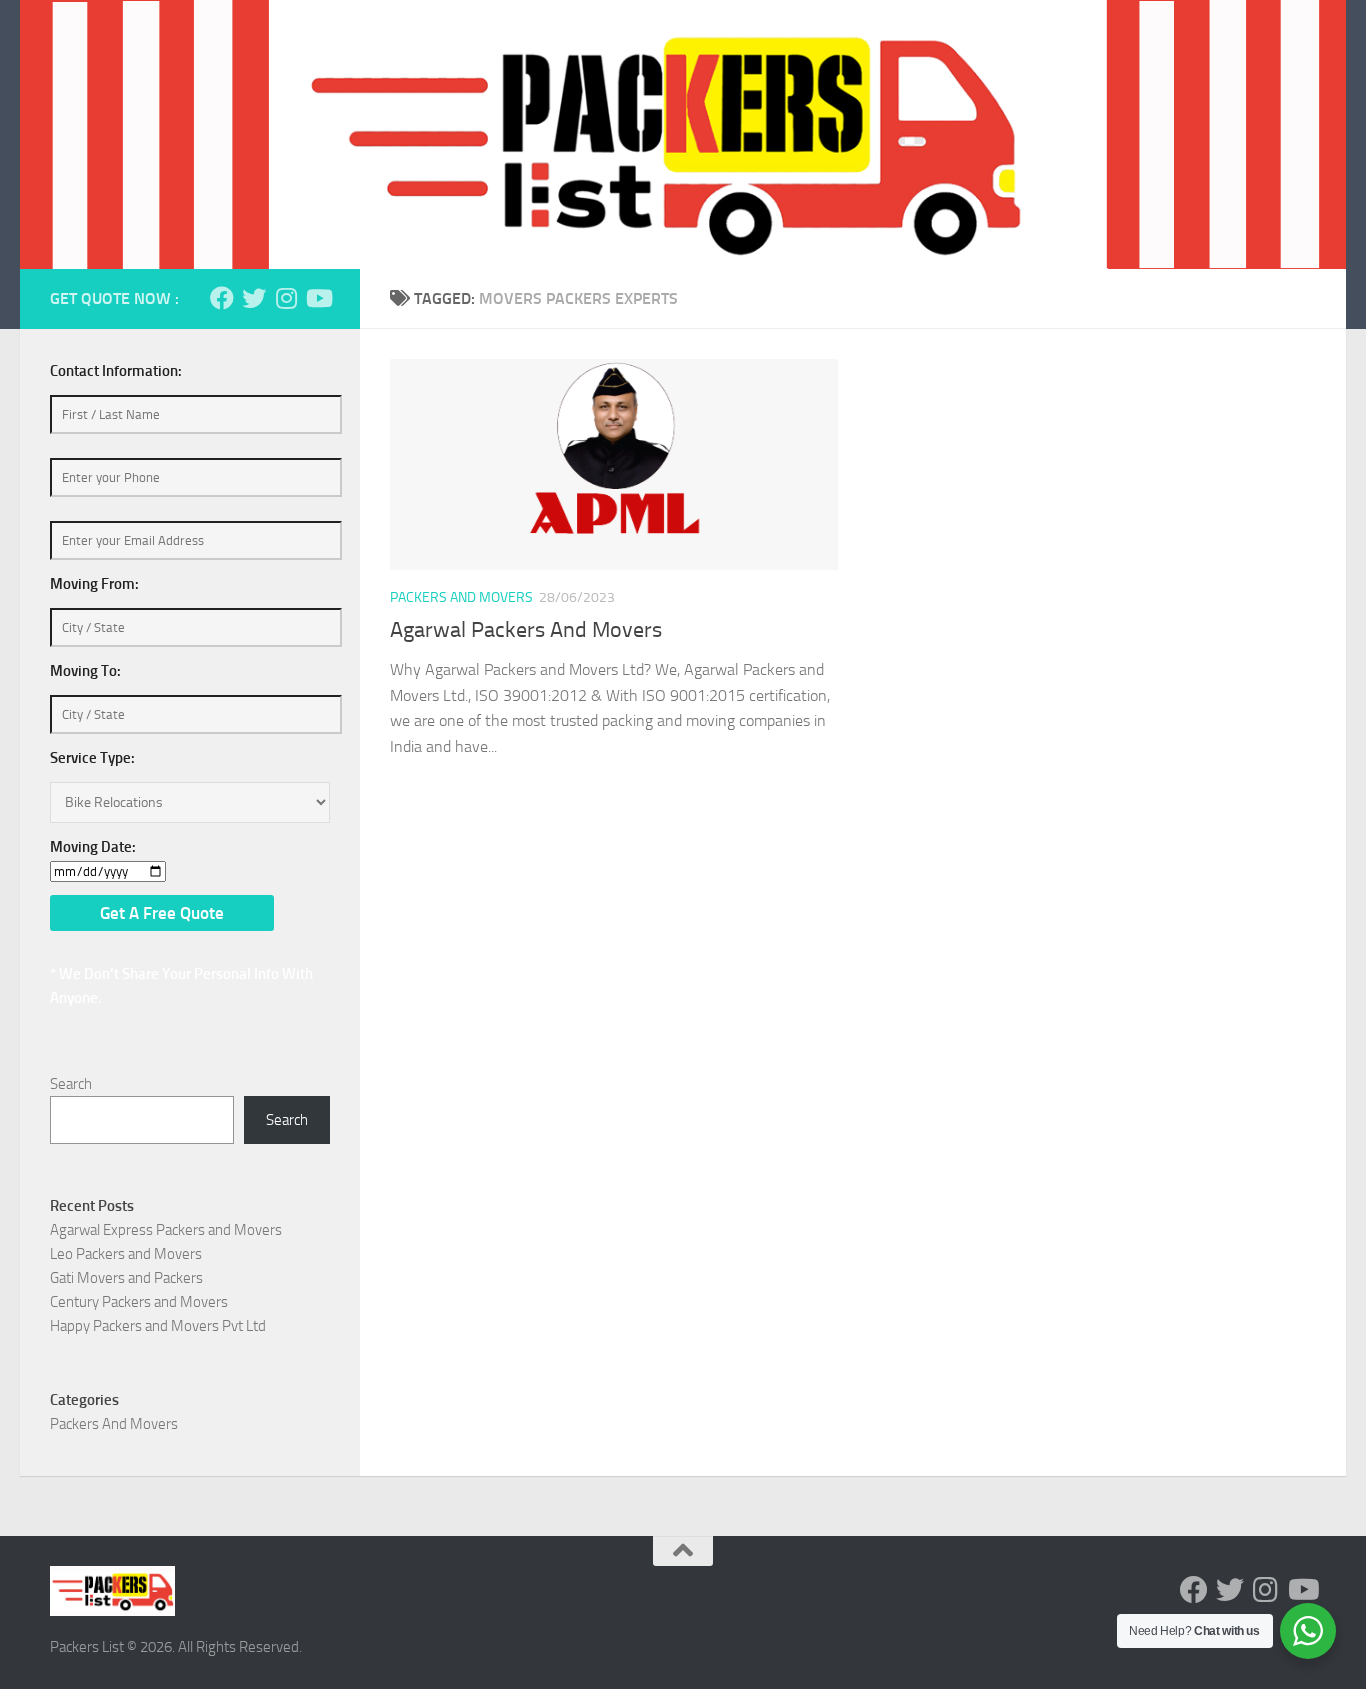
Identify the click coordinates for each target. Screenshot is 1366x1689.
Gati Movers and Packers (126, 1278)
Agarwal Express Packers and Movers (166, 1230)
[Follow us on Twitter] (254, 298)
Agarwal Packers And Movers (526, 630)
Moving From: (94, 584)
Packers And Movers (461, 597)
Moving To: (85, 671)
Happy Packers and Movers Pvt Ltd (158, 1326)
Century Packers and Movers (139, 1302)
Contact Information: (116, 371)
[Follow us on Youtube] (318, 298)
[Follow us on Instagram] (286, 298)
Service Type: (92, 758)
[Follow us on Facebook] (222, 298)
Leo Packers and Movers (126, 1254)
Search (71, 1084)
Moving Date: (93, 847)
